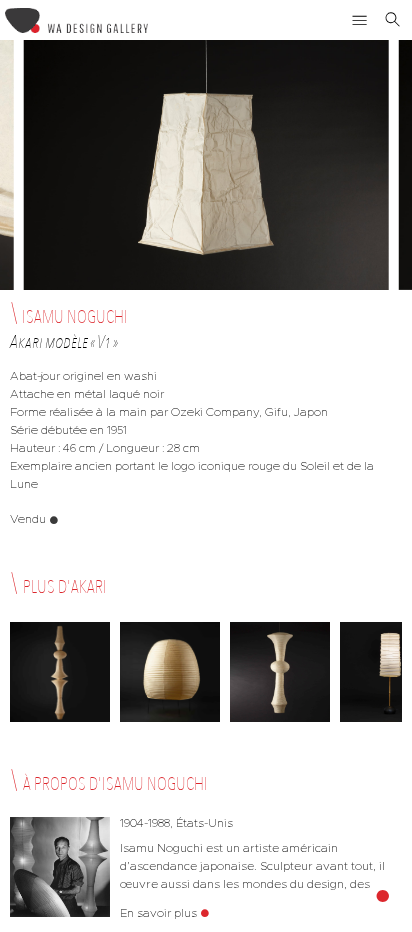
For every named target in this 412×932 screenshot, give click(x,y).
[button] (360, 20)
